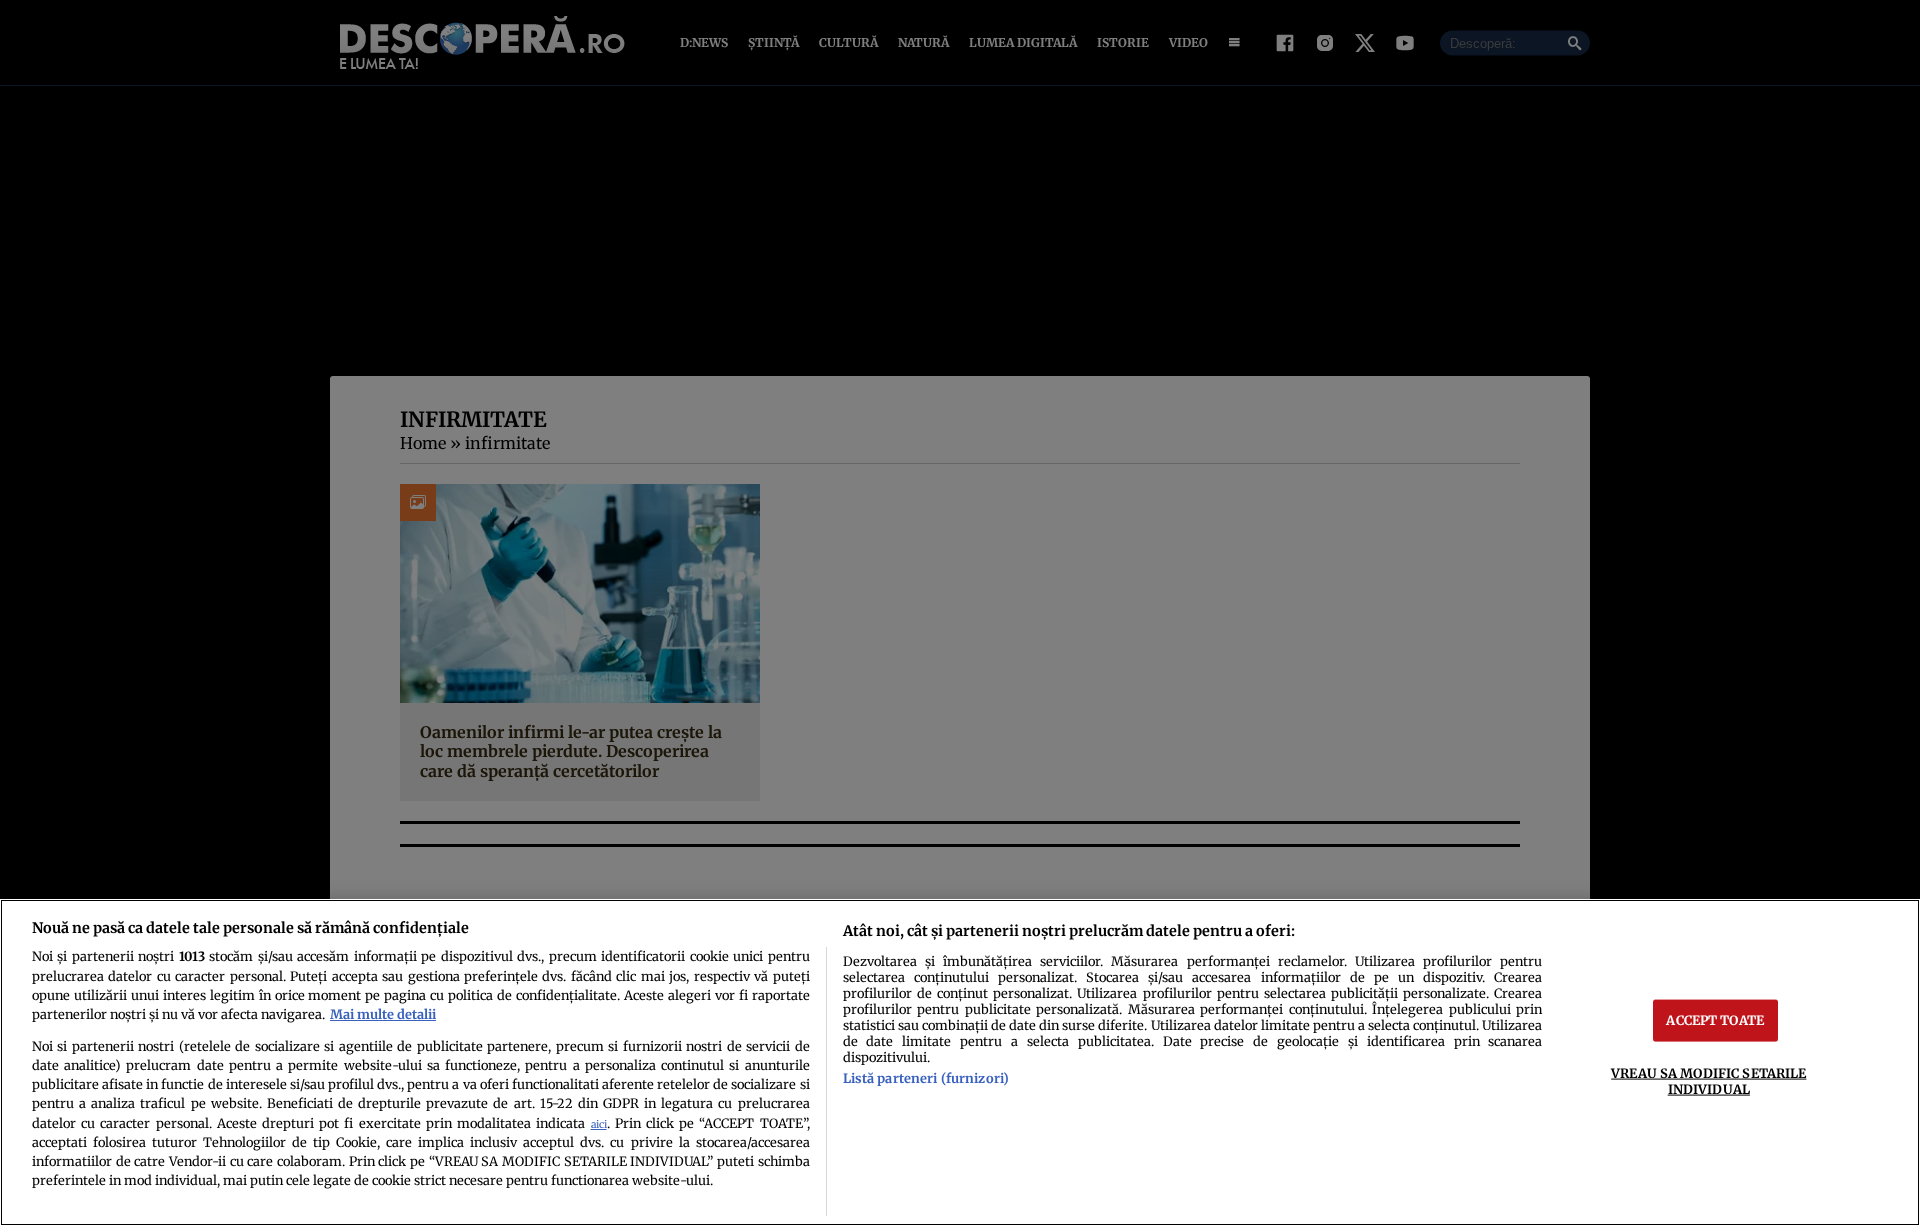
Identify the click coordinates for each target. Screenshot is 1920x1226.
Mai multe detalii (383, 1014)
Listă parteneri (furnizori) (926, 1078)
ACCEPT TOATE (1715, 1020)
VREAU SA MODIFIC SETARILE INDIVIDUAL (1708, 1080)
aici (599, 1124)
